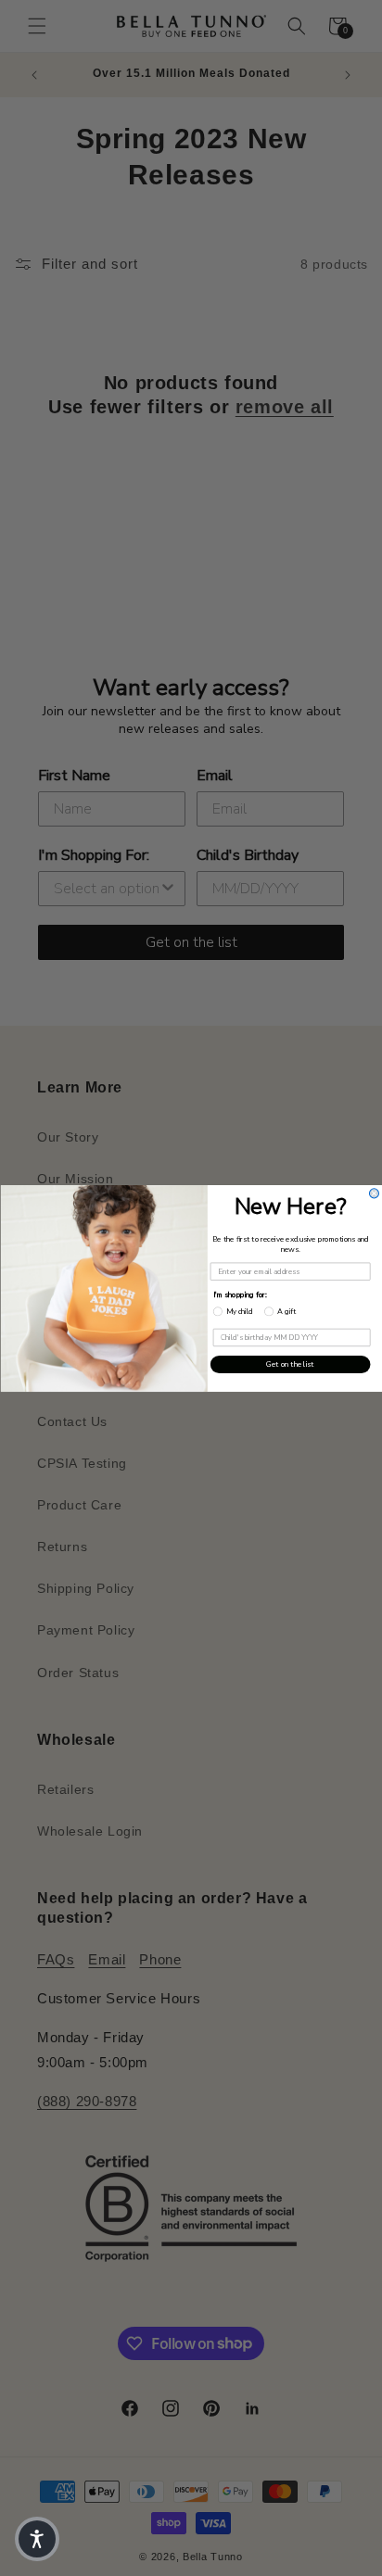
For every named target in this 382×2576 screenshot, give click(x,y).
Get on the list (290, 1364)
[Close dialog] (374, 1193)
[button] (37, 2539)
